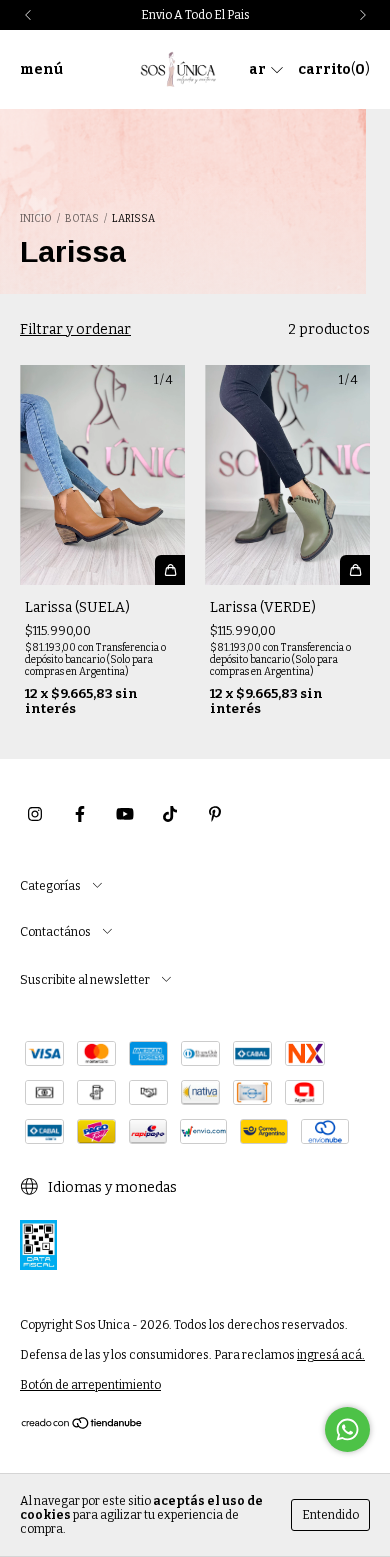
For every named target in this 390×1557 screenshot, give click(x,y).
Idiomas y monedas (111, 1187)
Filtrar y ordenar (75, 329)
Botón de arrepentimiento (90, 1385)
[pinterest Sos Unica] (215, 814)
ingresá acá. (331, 1355)
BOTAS (82, 219)
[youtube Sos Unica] (125, 814)
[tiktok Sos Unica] (170, 814)
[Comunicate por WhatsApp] (347, 1429)
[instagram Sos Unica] (35, 814)
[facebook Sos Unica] (80, 814)
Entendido (330, 1515)
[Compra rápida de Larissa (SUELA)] (170, 570)
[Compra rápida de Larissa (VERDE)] (355, 570)
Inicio (36, 219)
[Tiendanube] (82, 1426)
